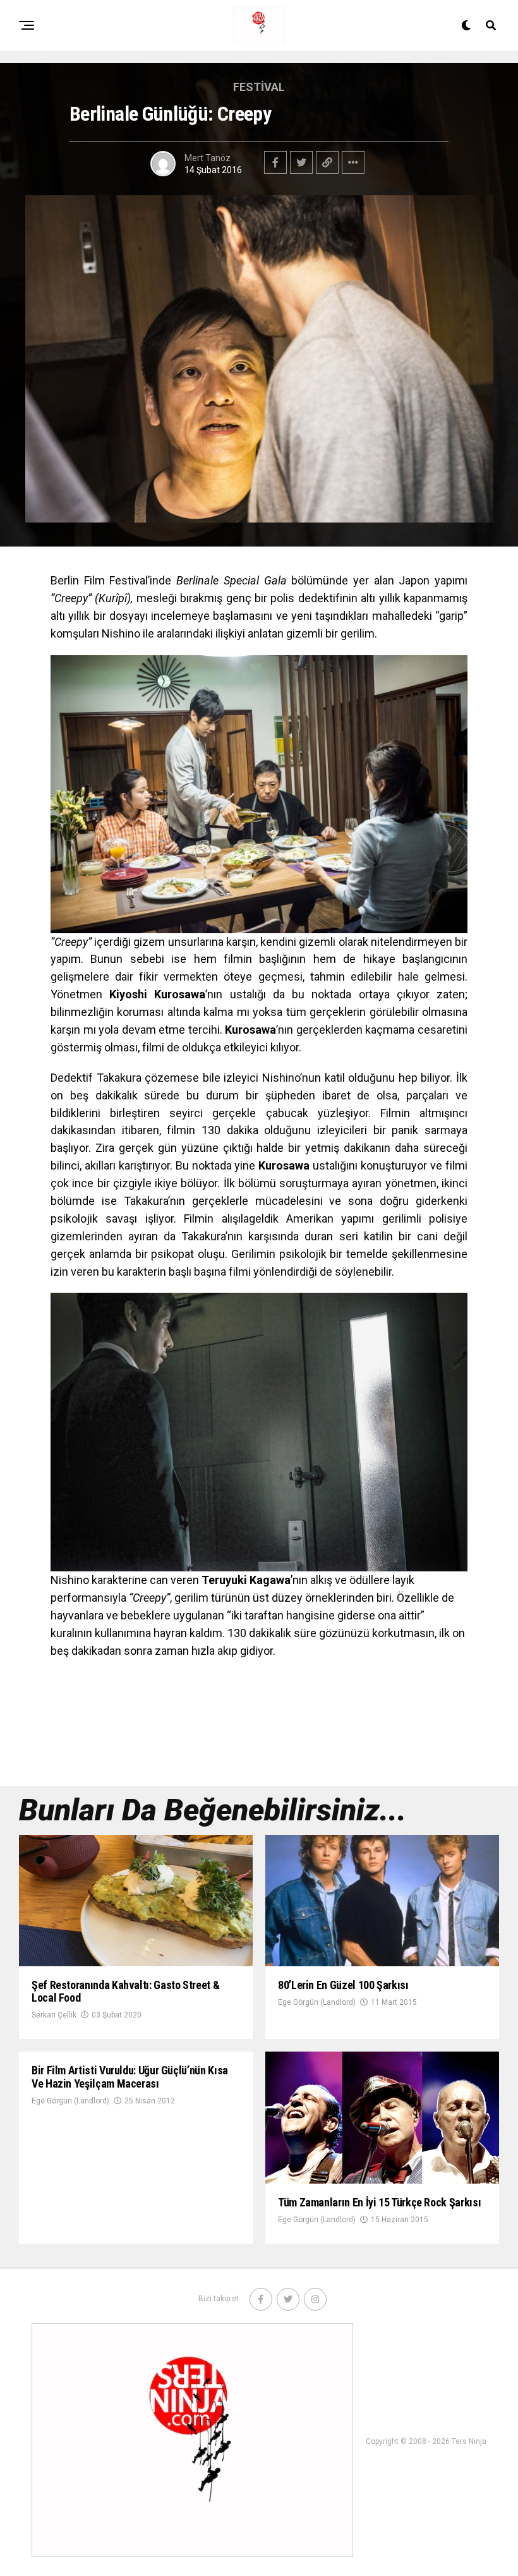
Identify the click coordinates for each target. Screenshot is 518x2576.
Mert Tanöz (208, 158)
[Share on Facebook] (275, 162)
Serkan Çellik (54, 2015)
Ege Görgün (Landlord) (317, 2002)
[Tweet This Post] (301, 162)
